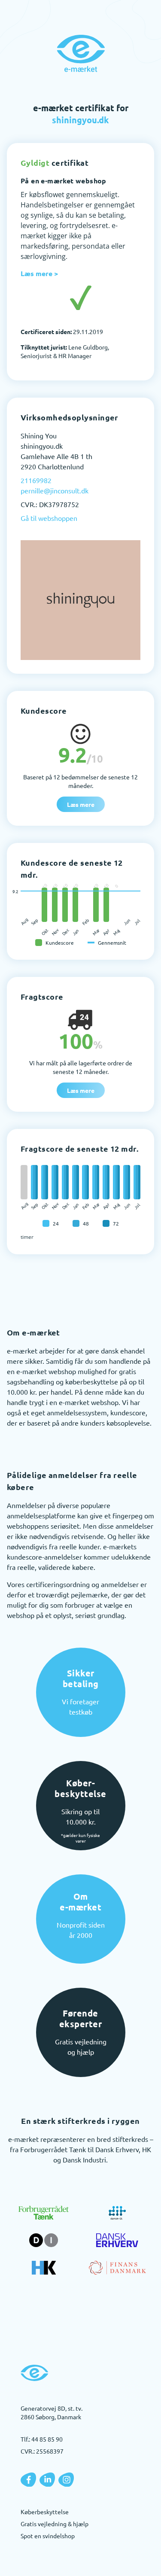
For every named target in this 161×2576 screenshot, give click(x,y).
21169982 (36, 480)
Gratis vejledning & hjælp (55, 2524)
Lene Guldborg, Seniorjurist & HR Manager (65, 351)
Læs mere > (39, 273)
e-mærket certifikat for (81, 114)
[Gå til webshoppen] (80, 600)
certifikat (55, 163)
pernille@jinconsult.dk (55, 490)
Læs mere (81, 804)
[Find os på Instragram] (66, 2480)
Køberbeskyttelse (45, 2512)
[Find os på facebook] (28, 2480)
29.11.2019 (62, 332)
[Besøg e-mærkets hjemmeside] (81, 53)
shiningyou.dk (80, 120)
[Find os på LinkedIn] (47, 2480)
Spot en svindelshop (48, 2536)
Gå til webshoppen (49, 518)
